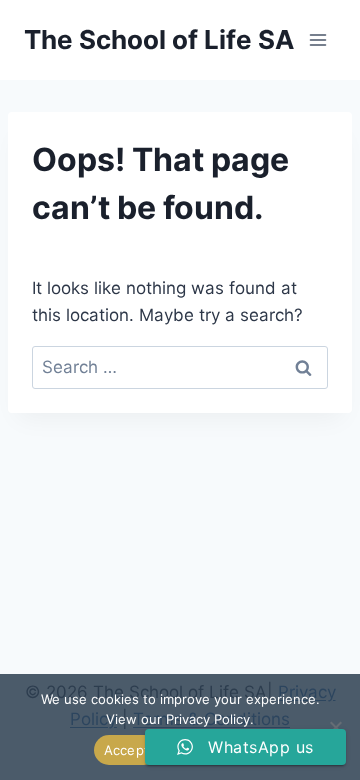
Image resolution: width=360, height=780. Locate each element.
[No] (335, 727)
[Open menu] (317, 39)
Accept (127, 750)
